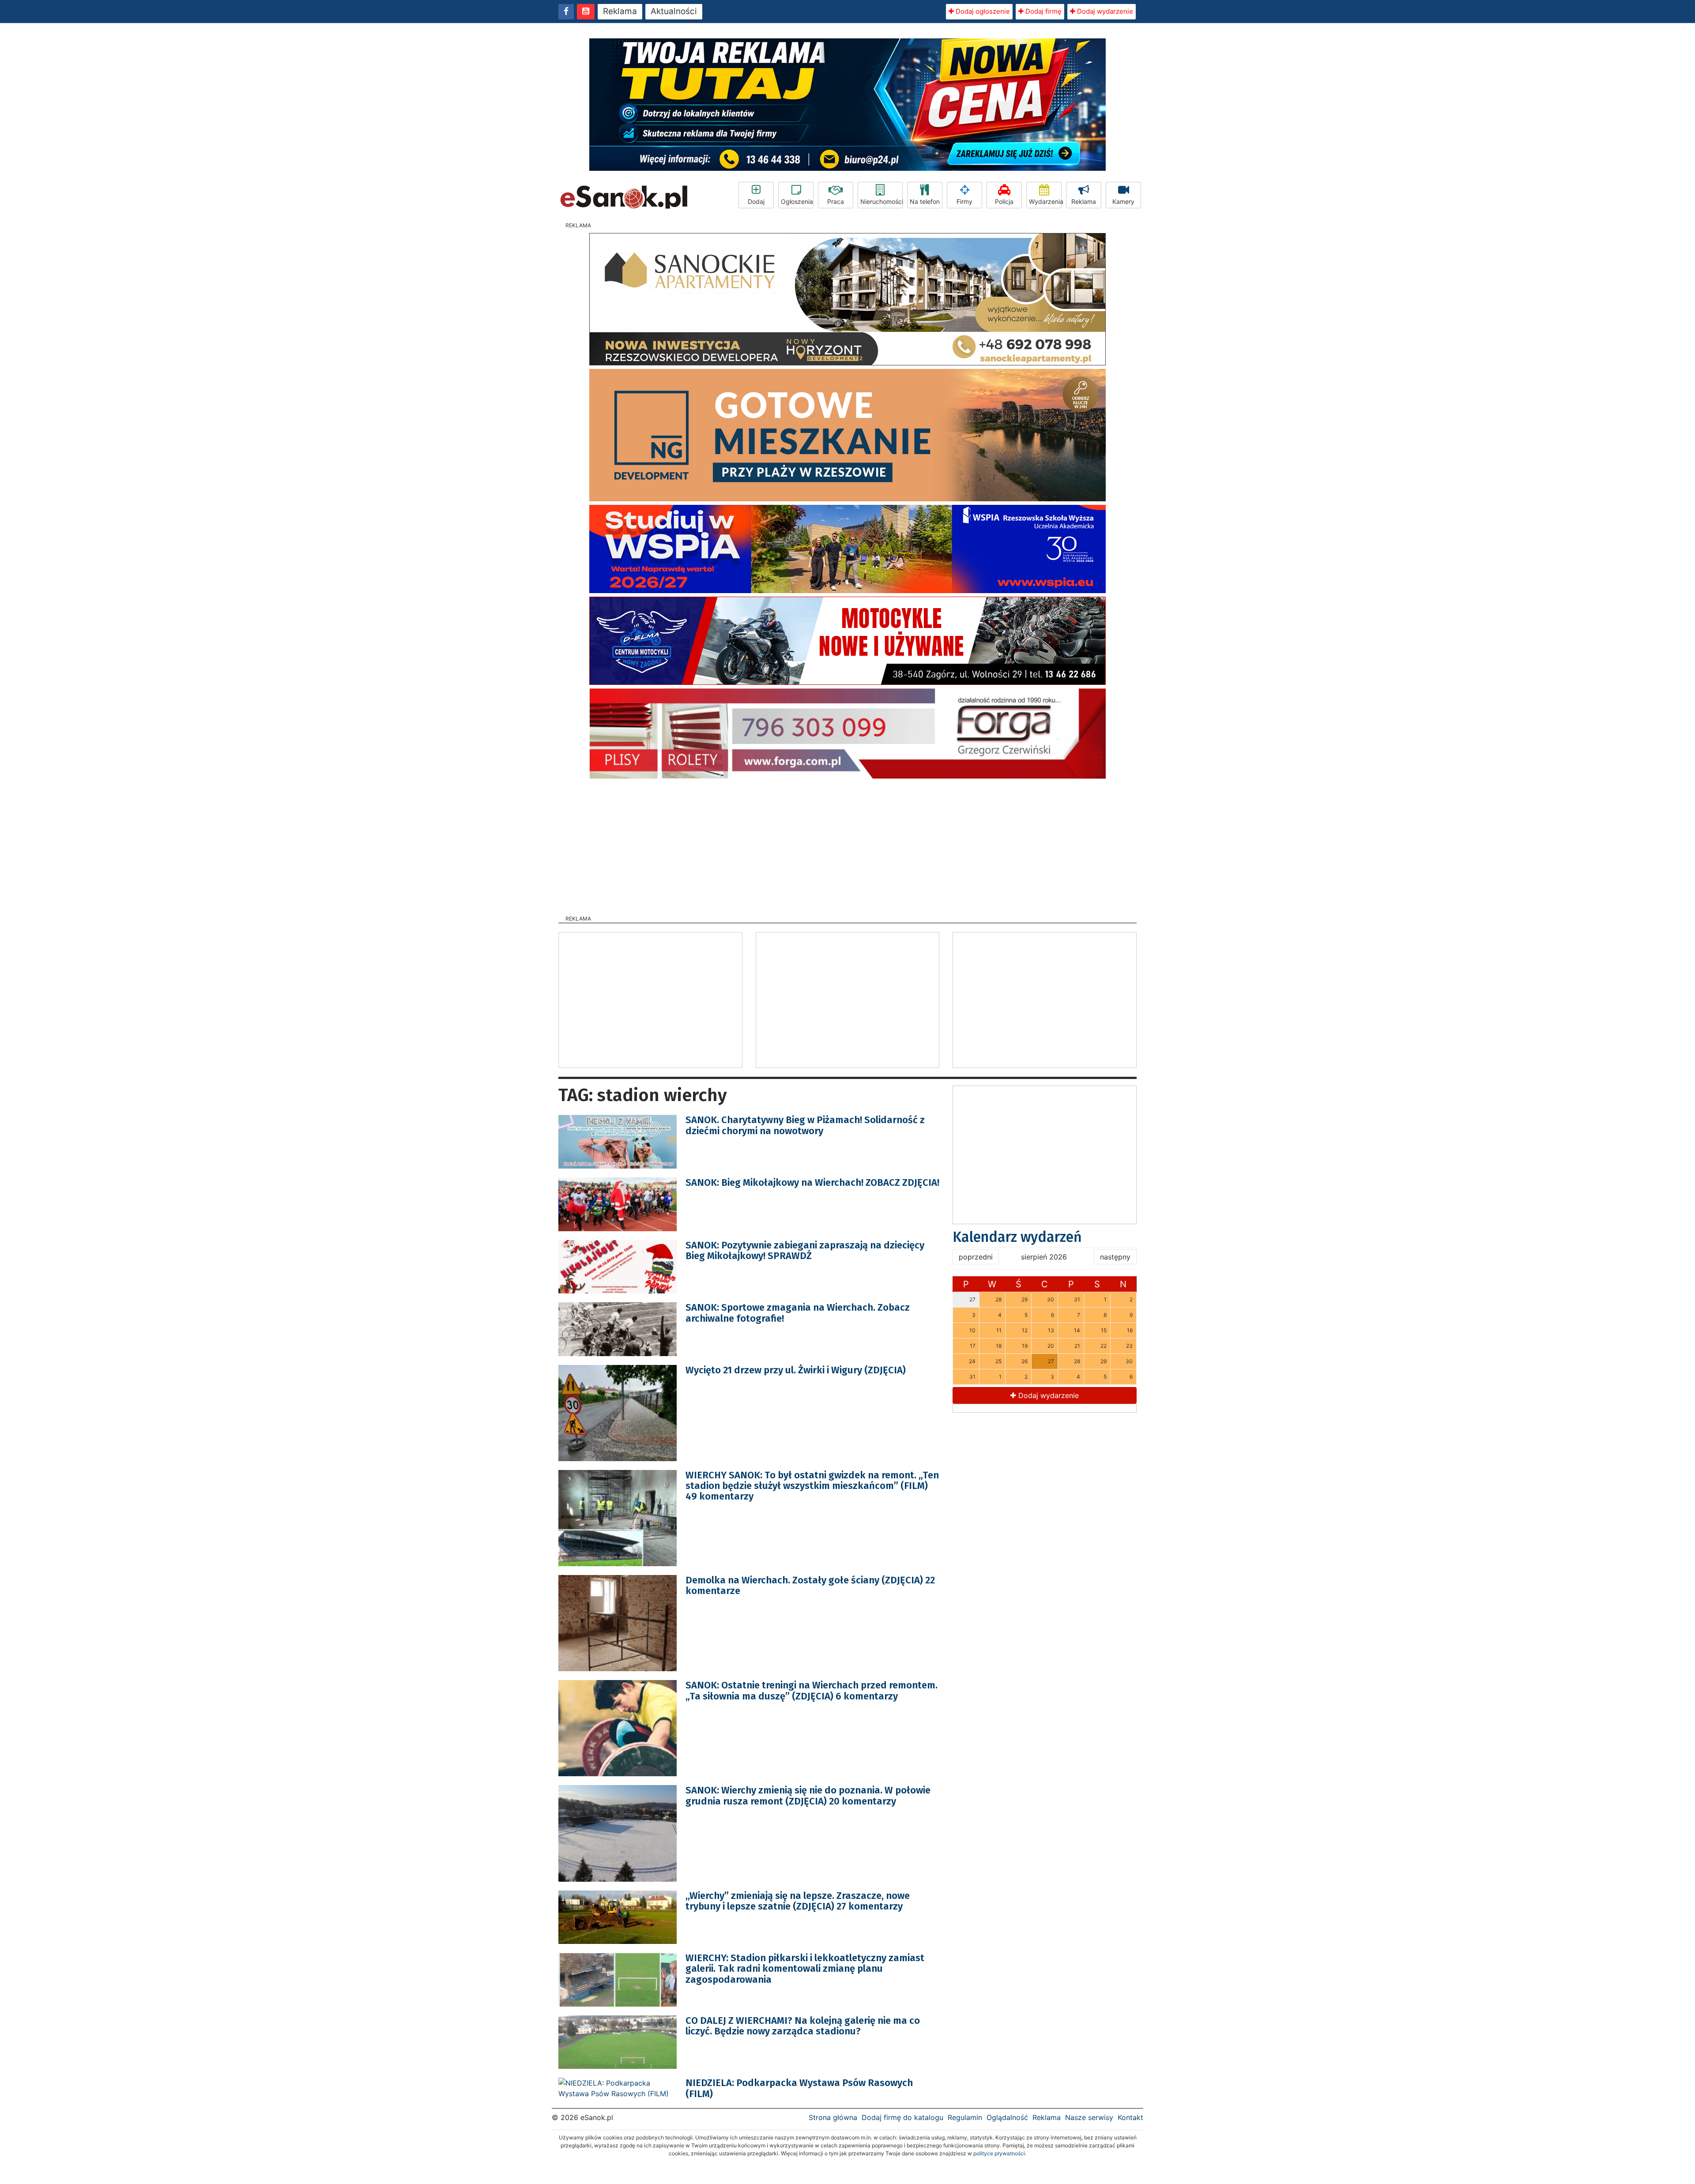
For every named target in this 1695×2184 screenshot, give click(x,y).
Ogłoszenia (797, 201)
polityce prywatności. (1000, 2153)
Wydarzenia (1045, 201)
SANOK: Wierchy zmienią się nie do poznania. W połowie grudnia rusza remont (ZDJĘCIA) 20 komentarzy (808, 1795)
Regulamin (965, 2117)
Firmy (964, 201)
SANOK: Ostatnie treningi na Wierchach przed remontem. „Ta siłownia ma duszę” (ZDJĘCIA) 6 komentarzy (812, 1690)
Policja (1004, 201)
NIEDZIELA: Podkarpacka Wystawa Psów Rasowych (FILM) (799, 2088)
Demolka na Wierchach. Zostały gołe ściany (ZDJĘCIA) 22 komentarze (810, 1585)
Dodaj (756, 201)
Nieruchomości (881, 201)
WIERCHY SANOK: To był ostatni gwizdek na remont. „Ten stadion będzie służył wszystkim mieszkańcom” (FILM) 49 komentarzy (812, 1486)
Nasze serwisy (1089, 2117)
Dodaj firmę (1043, 11)
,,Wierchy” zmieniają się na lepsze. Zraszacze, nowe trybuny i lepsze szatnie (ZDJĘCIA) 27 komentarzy (798, 1901)
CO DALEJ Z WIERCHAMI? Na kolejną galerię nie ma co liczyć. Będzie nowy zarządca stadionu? (803, 2026)
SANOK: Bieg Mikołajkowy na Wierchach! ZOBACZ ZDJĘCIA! (812, 1182)
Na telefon (925, 201)
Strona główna (833, 2117)
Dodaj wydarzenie (1104, 11)
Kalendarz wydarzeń (1017, 1237)
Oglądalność (1007, 2117)
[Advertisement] (847, 844)
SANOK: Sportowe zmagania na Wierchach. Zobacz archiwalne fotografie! (798, 1313)
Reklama (620, 11)
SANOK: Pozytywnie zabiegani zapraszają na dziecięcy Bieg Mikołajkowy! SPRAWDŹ (805, 1250)
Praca (836, 201)
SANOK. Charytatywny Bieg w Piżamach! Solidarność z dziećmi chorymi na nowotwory (805, 1125)
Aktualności (674, 11)
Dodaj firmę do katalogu (902, 2117)
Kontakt (1130, 2117)
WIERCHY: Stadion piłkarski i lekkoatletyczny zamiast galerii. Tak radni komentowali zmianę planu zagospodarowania (805, 1968)
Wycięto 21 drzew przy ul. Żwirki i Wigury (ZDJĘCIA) (796, 1370)
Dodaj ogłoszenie (982, 11)
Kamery (1123, 201)
